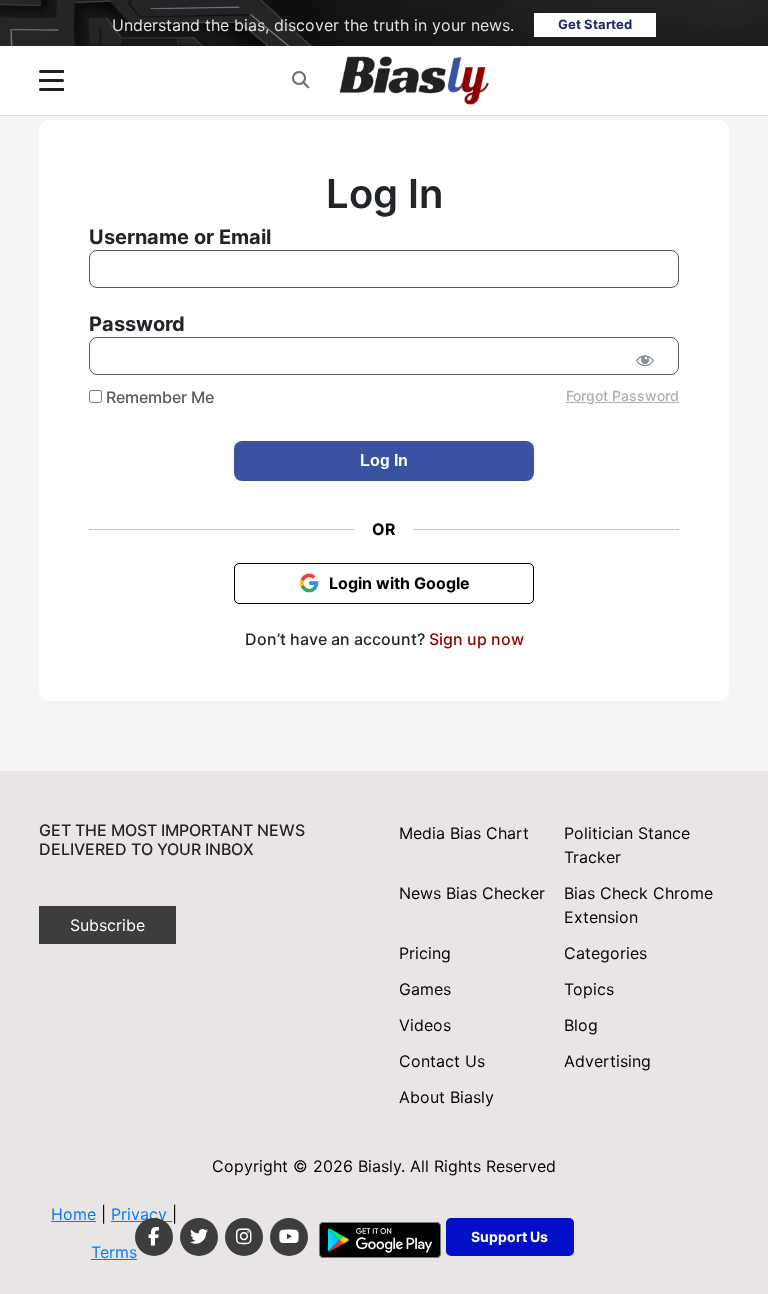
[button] (300, 80)
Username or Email (180, 237)
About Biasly (446, 1097)
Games (425, 989)
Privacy (141, 1214)
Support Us (509, 1236)
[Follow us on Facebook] (154, 1237)
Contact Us (442, 1061)
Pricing (425, 953)
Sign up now (476, 639)
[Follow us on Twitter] (199, 1237)
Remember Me (158, 397)
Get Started (595, 24)
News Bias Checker (472, 893)
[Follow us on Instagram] (244, 1237)
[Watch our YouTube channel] (289, 1237)
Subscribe (107, 925)
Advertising (607, 1061)
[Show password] (644, 360)
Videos (425, 1025)
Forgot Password (622, 395)
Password (137, 324)
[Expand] (51, 80)
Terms (114, 1252)
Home (73, 1214)
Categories (605, 953)
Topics (589, 989)
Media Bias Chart (464, 833)
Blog (581, 1025)
